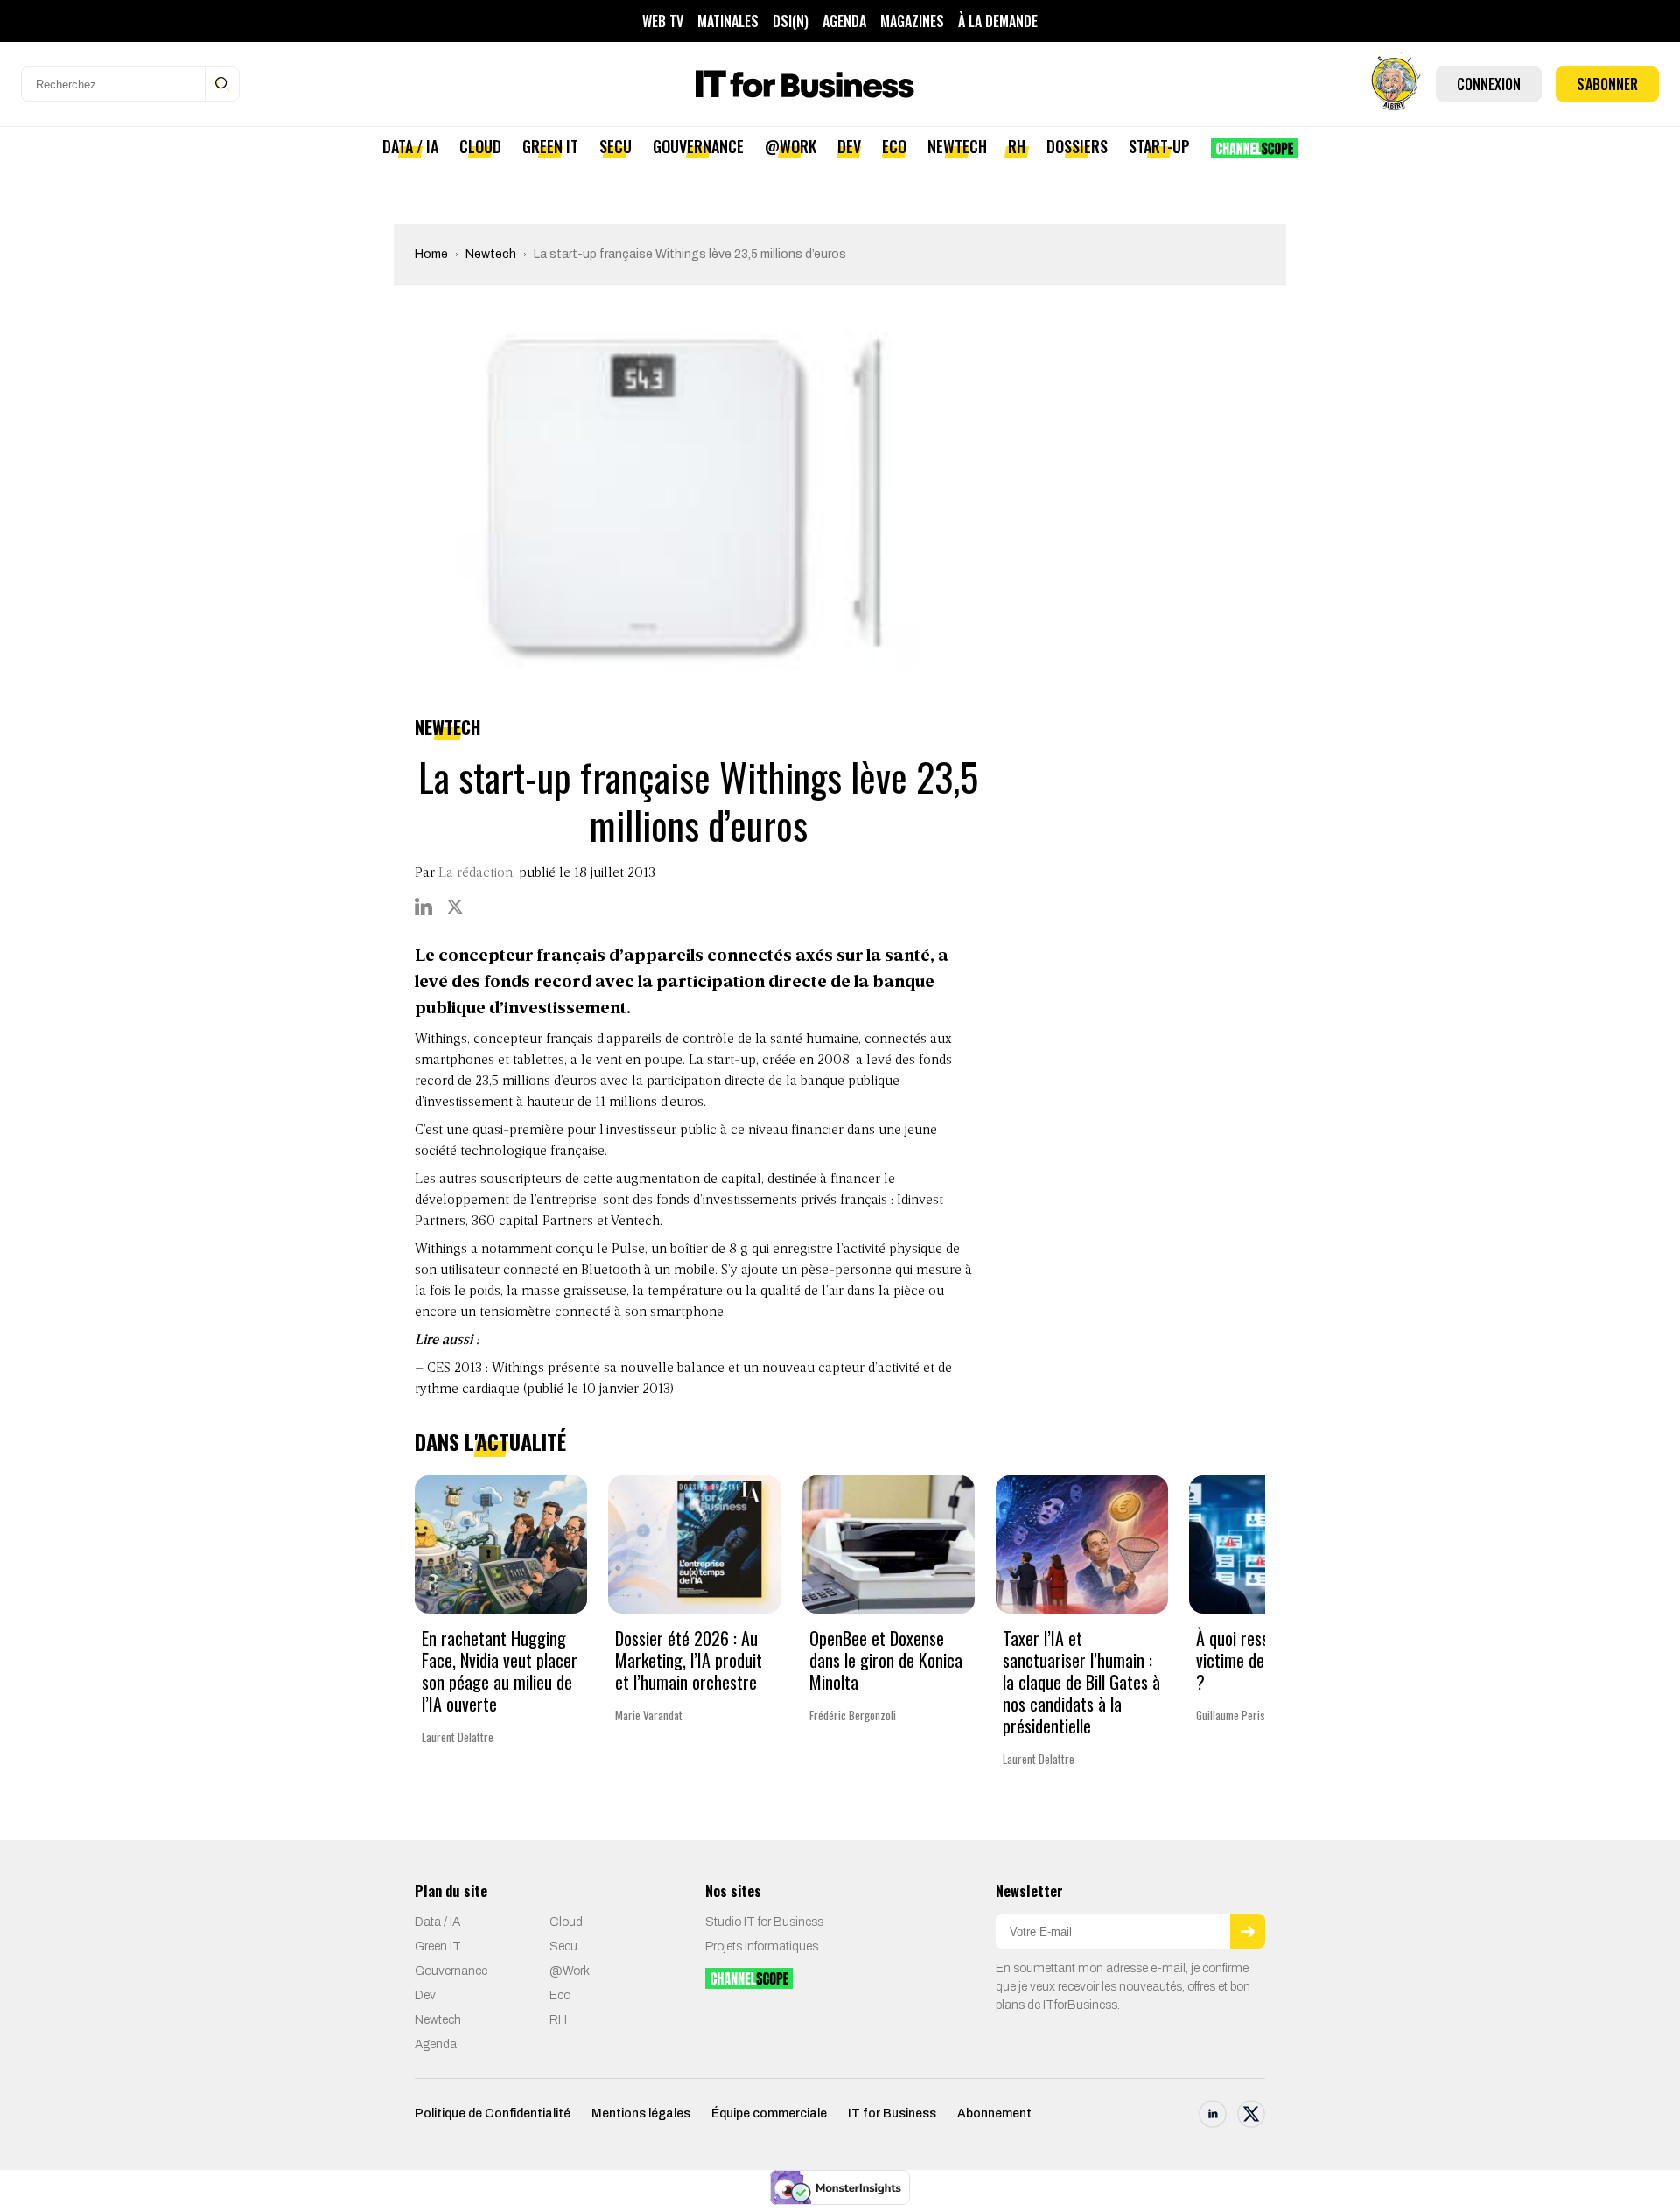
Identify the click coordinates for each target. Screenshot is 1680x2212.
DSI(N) (791, 21)
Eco (894, 146)
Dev (849, 146)
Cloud (480, 146)
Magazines (912, 21)
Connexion (1489, 84)
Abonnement (994, 2114)
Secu (616, 146)
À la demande (998, 21)
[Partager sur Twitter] (455, 906)
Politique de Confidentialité (493, 2114)
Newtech (957, 146)
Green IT (550, 146)
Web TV (663, 21)
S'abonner (1607, 84)
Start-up (1159, 146)
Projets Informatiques (762, 1946)
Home (431, 254)
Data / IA (410, 146)
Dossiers (1077, 146)
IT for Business (892, 2114)
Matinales (728, 21)
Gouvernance (698, 146)
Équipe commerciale (769, 2114)
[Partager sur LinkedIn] (423, 906)
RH (1017, 146)
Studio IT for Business (764, 1922)
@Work (791, 146)
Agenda (844, 21)
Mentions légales (641, 2114)
